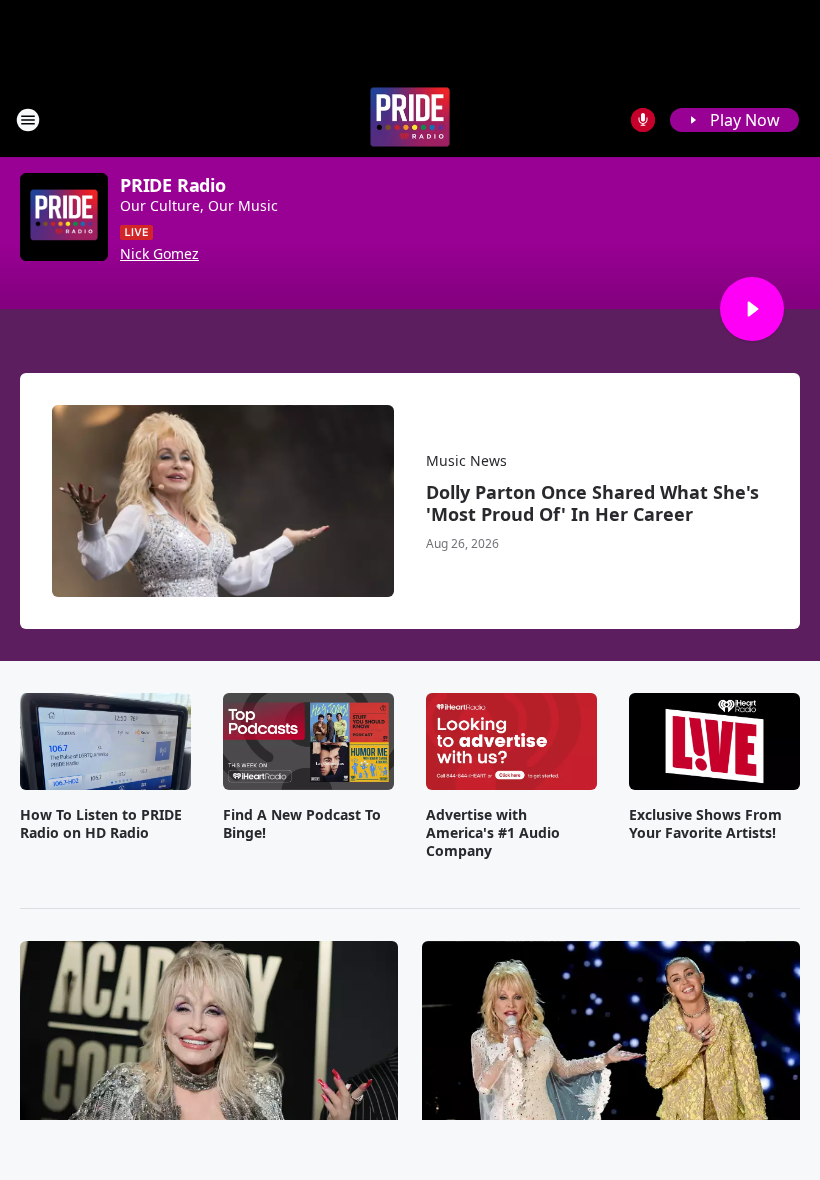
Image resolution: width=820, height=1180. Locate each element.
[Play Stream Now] (752, 309)
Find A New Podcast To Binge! (302, 824)
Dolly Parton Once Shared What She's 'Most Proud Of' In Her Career (592, 503)
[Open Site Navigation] (28, 120)
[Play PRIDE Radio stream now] (64, 217)
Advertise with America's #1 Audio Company (493, 833)
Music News (466, 460)
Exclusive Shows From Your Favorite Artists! (705, 824)
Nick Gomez (159, 254)
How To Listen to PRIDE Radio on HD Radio (101, 824)
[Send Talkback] (643, 120)
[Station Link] (410, 119)
